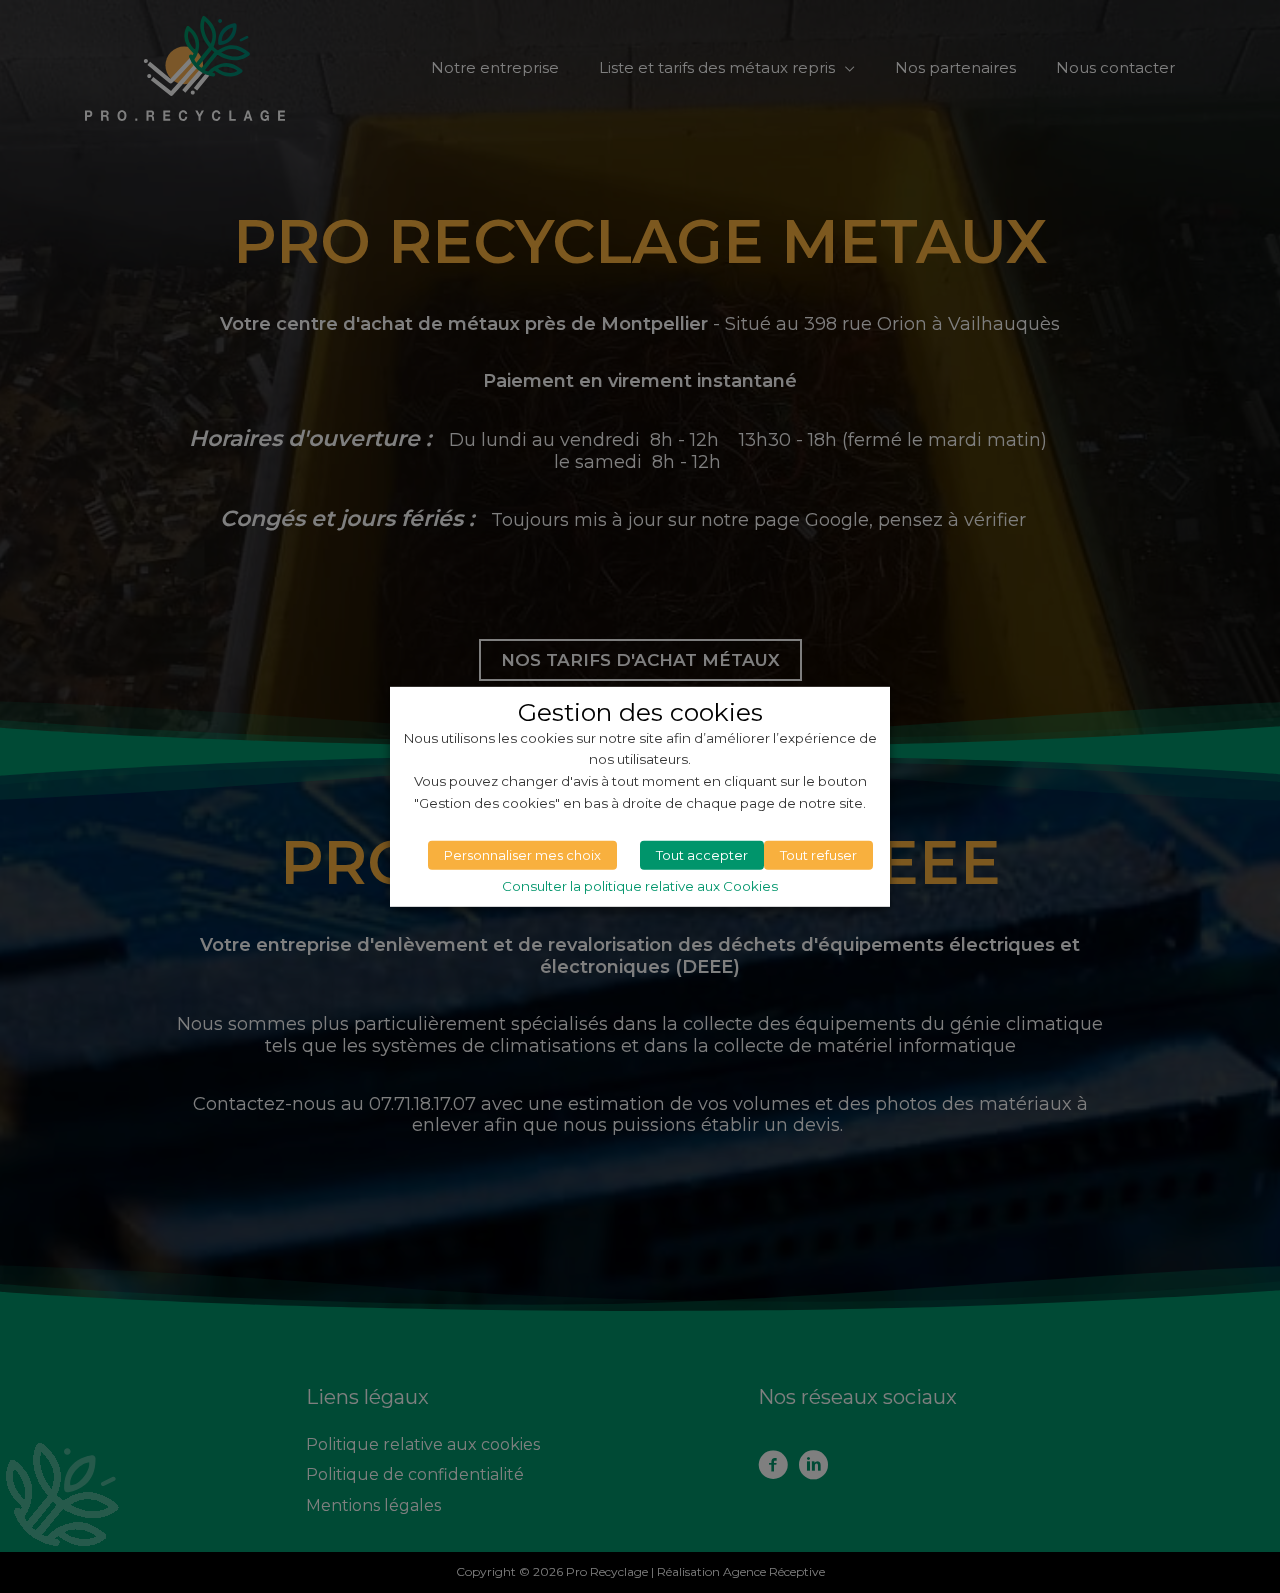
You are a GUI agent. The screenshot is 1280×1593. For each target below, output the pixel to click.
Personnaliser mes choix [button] (522, 855)
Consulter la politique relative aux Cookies (640, 886)
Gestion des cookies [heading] (640, 711)
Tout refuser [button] (818, 855)
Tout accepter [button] (702, 855)
